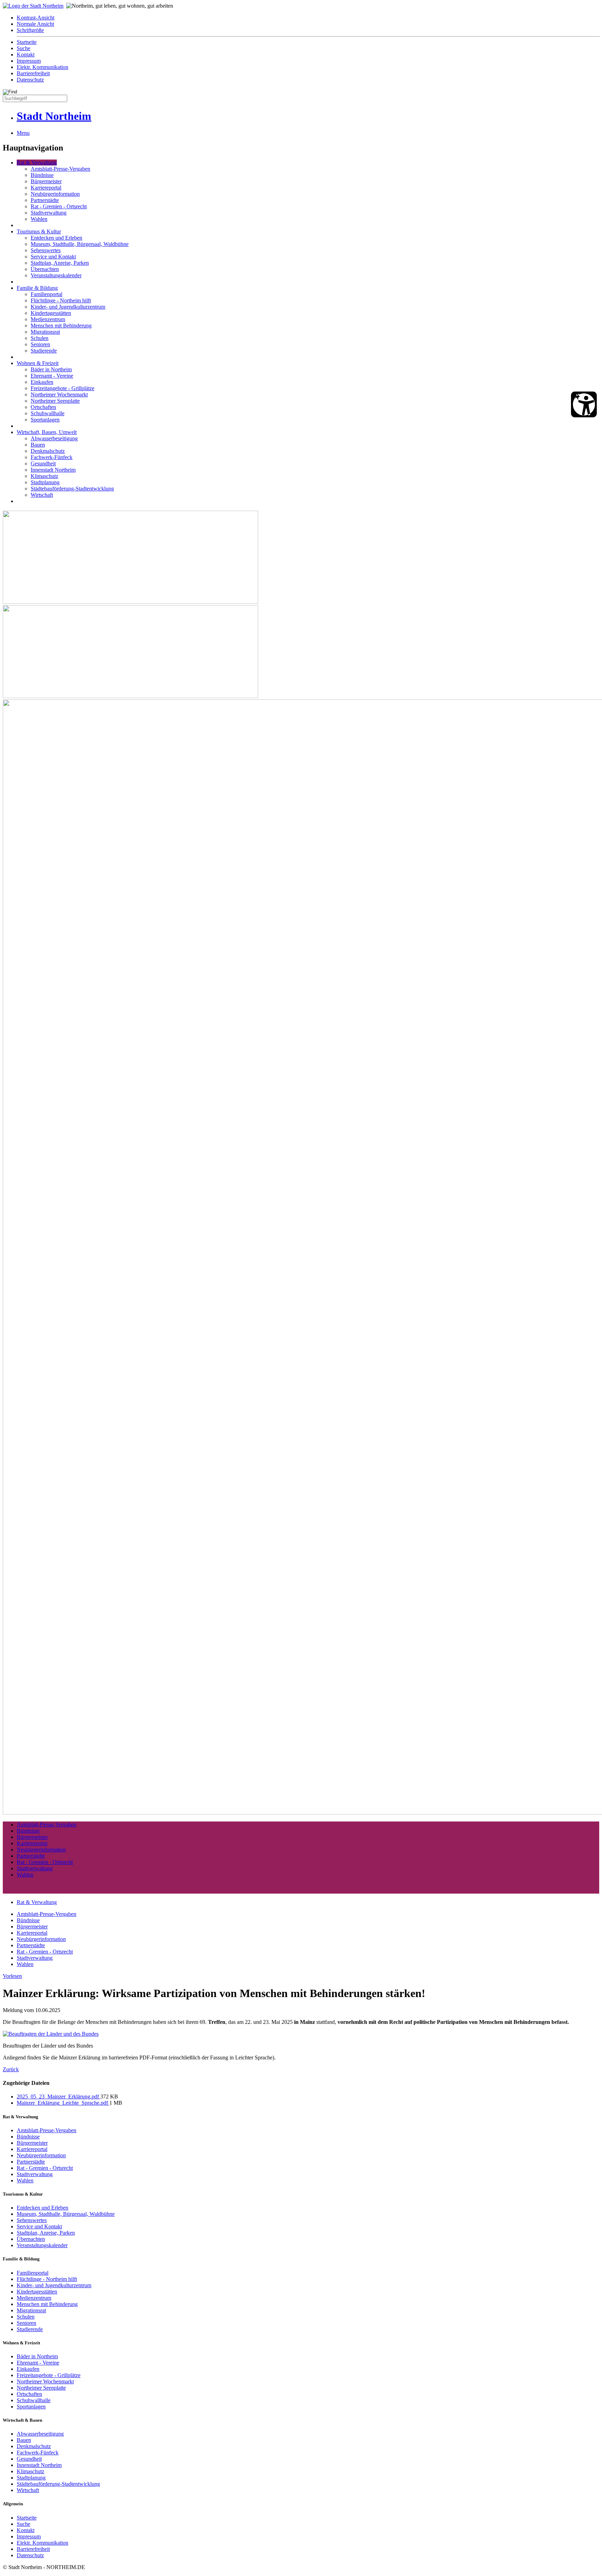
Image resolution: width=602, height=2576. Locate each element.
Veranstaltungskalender (56, 275)
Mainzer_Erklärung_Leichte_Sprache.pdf (63, 2103)
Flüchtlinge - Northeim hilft (61, 300)
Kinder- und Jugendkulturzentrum (68, 307)
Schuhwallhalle (48, 413)
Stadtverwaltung (49, 213)
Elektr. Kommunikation (43, 67)
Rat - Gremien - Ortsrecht (59, 206)
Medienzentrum (48, 319)
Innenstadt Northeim (53, 470)
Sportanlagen (45, 420)
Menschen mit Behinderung (61, 326)
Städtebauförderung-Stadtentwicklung (72, 489)
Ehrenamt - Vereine (52, 376)
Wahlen (39, 219)
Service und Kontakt (53, 257)
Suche (24, 48)
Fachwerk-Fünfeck (52, 457)
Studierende (44, 351)
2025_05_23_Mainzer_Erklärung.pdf (59, 2097)
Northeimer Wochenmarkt (59, 394)
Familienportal (47, 294)
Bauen (38, 445)
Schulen (40, 338)
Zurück (11, 2069)
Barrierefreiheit (33, 73)
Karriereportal (46, 188)
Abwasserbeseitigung (54, 438)
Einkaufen (42, 382)
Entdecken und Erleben (56, 238)
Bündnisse (42, 175)
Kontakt (26, 55)
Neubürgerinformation (55, 194)
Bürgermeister (46, 181)
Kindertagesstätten (51, 313)
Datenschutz (30, 80)
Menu (23, 133)
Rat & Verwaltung (37, 163)
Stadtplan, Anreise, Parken (60, 263)
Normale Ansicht (35, 24)
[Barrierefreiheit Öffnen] (584, 404)
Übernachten (45, 269)
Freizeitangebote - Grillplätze (63, 388)
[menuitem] (308, 18)
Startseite (27, 42)
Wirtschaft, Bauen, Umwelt (47, 432)
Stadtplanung (45, 482)
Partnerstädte (45, 200)
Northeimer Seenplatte (55, 401)
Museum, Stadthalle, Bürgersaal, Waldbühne (80, 244)
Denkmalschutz (48, 451)
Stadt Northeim (54, 116)
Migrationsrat (45, 332)
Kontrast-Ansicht (36, 18)
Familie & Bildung (37, 288)
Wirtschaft (42, 495)
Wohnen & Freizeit (38, 363)
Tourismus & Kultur (39, 231)
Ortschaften (43, 407)
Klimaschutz (44, 476)
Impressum (29, 61)
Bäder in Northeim (51, 369)
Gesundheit (43, 463)
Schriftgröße (30, 30)
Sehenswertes (46, 250)
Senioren (40, 344)
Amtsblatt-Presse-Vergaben (60, 169)
